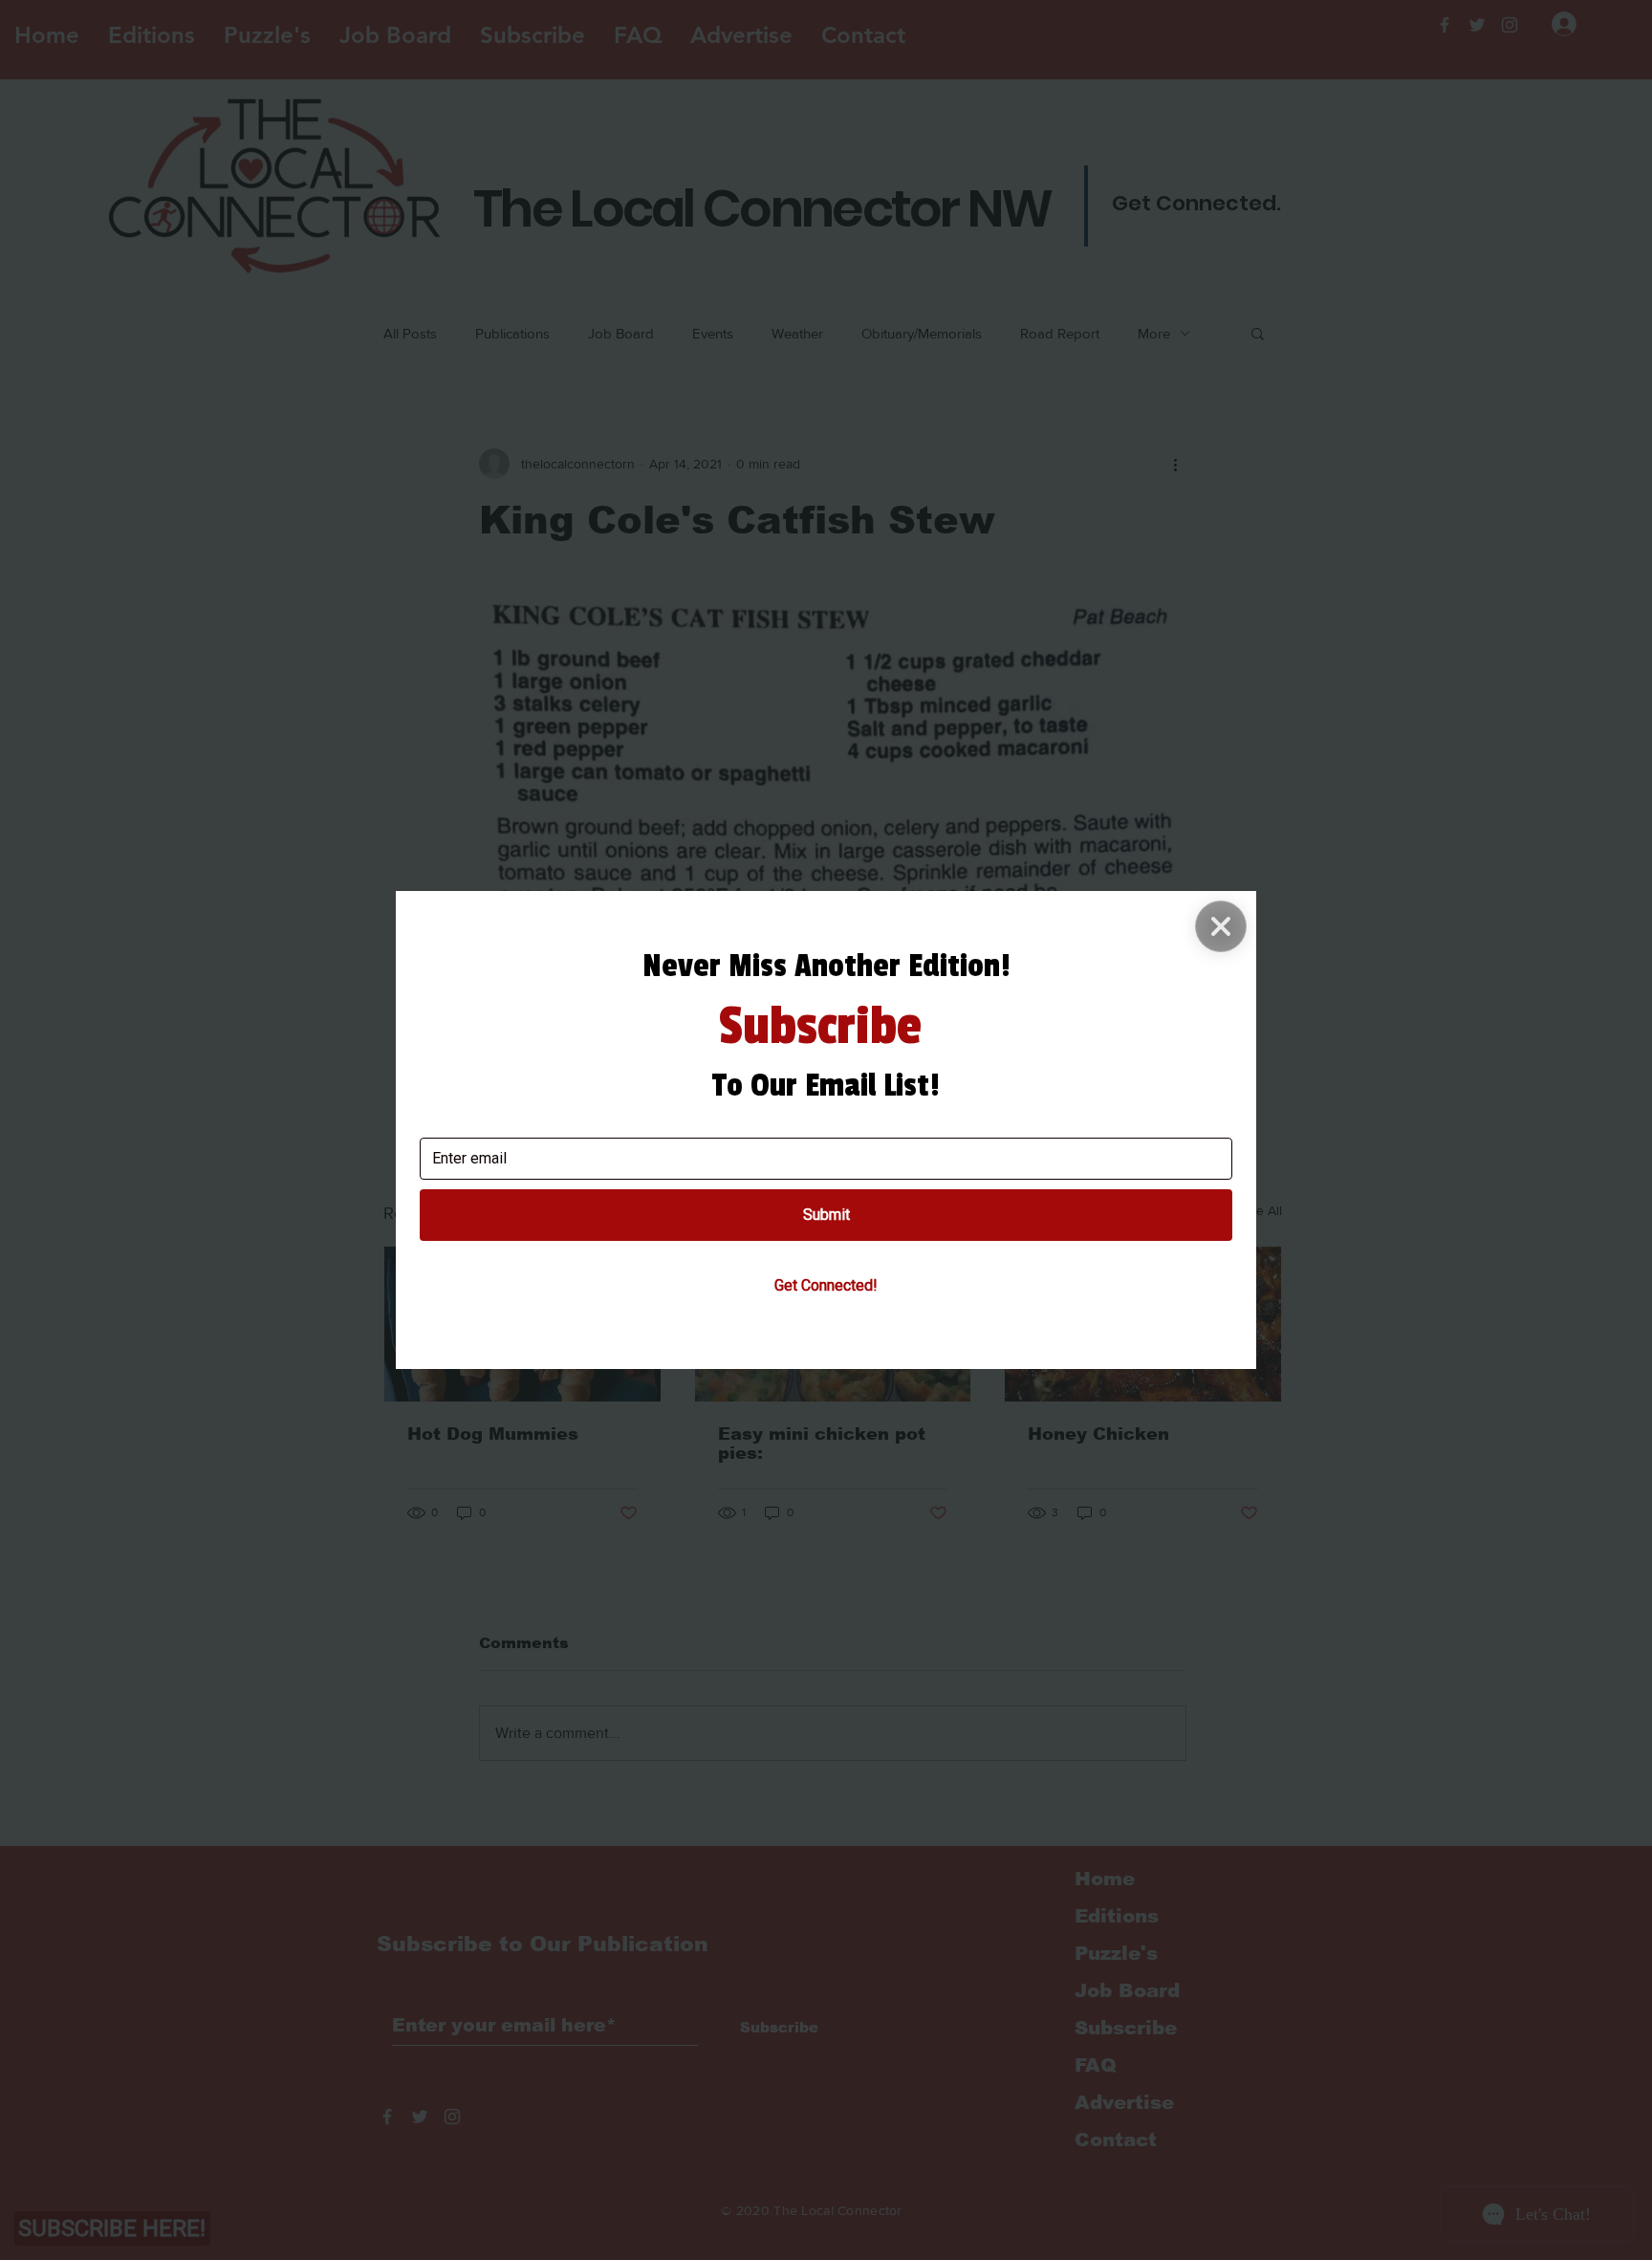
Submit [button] (826, 1215)
